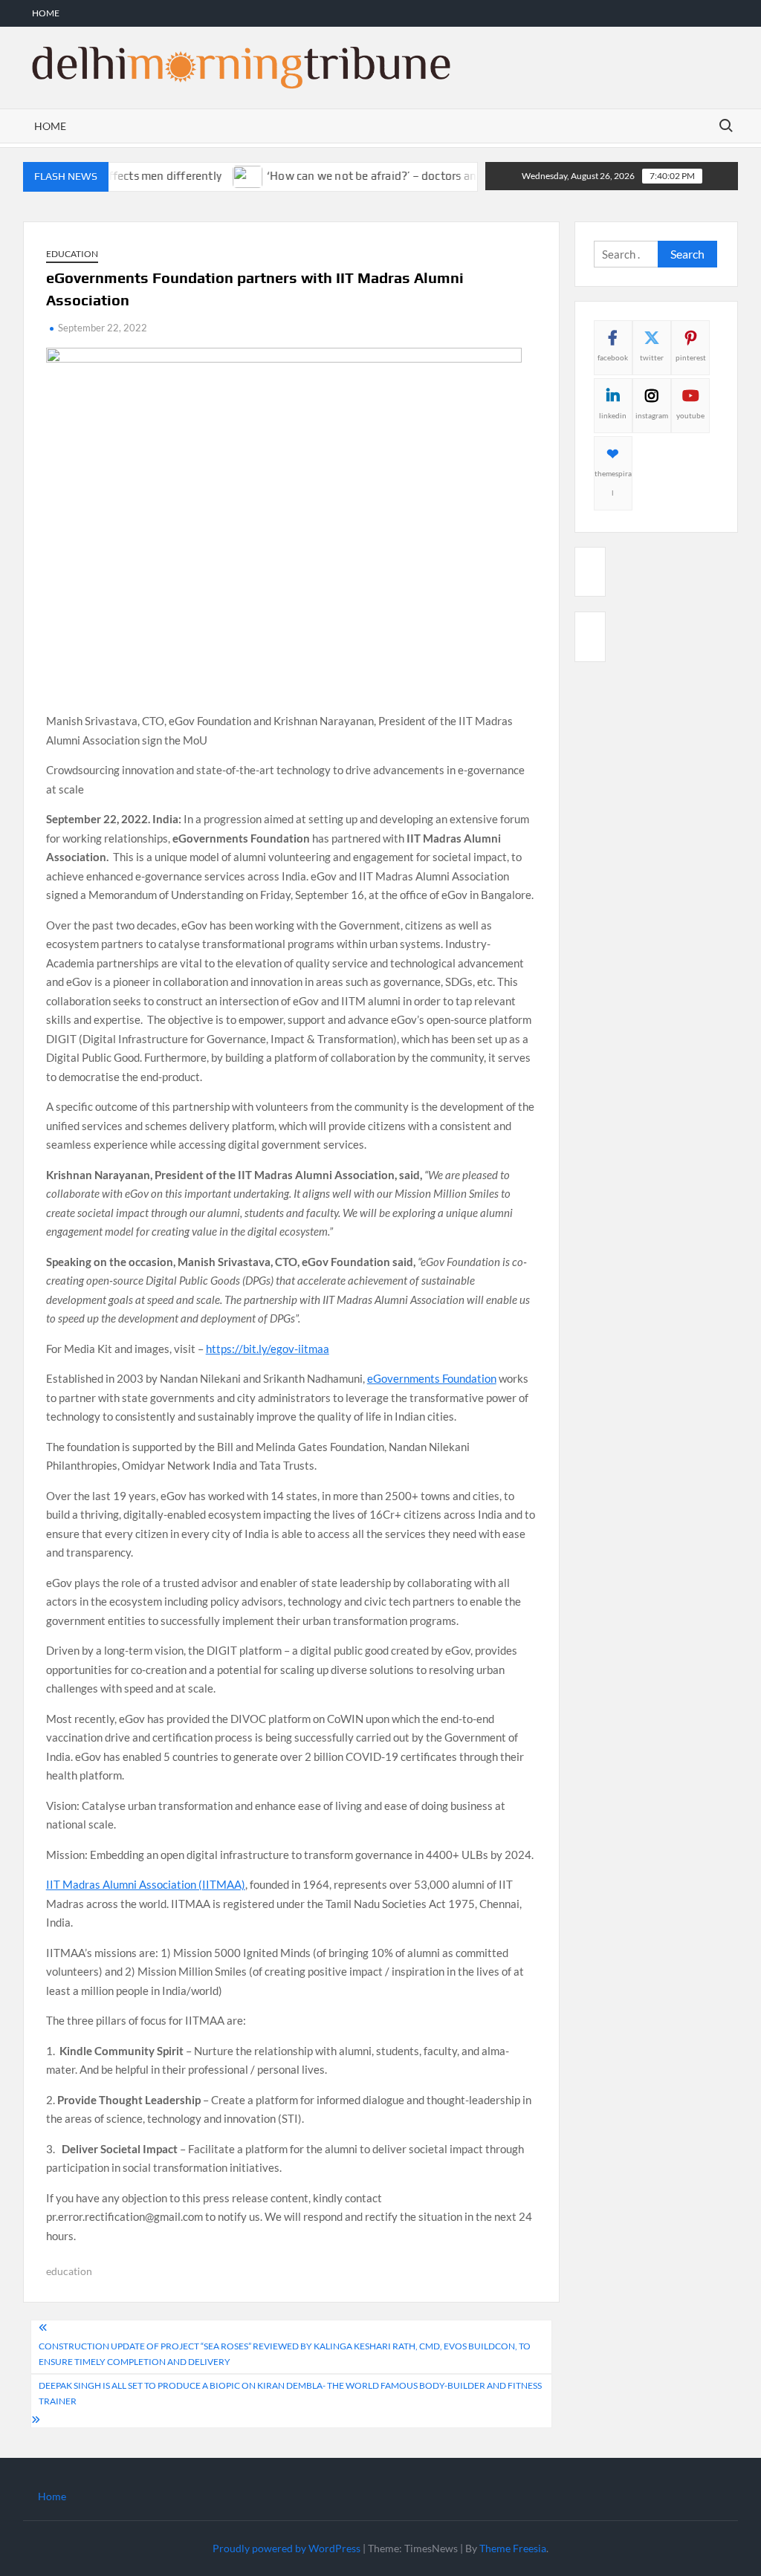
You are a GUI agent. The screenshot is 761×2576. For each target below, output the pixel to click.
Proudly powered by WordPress (286, 2548)
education (69, 2271)
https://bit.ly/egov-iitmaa (268, 1349)
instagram (652, 415)
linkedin (613, 415)
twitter (652, 357)
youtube (690, 415)
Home (46, 13)
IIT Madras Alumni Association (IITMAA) (146, 1884)
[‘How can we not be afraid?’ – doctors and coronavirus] (217, 175)
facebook (613, 357)
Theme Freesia (513, 2548)
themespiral (613, 483)
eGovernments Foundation (432, 1378)
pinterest (691, 357)
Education (72, 254)
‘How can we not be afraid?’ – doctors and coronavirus (375, 176)
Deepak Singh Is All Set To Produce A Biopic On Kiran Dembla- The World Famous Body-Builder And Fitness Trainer (290, 2393)
